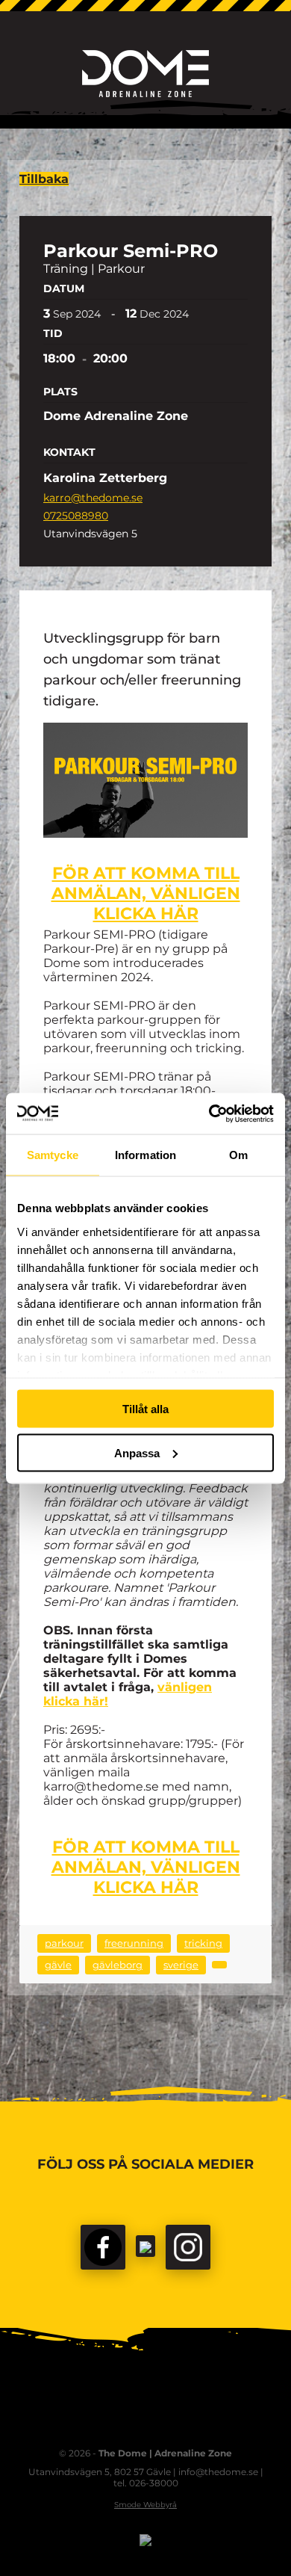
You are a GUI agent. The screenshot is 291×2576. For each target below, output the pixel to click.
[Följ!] (145, 2246)
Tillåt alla (145, 1409)
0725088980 (76, 516)
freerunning (134, 1943)
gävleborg (118, 1965)
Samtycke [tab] (53, 1155)
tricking (203, 1943)
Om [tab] (238, 1155)
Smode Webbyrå (145, 2505)
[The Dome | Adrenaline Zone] (145, 74)
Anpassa (137, 1452)
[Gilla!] (103, 2247)
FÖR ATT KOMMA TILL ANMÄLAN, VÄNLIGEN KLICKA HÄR (146, 893)
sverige (181, 1965)
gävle (58, 1965)
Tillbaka (44, 179)
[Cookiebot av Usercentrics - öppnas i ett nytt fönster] (209, 1114)
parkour (64, 1943)
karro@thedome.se (93, 498)
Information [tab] (145, 1155)
